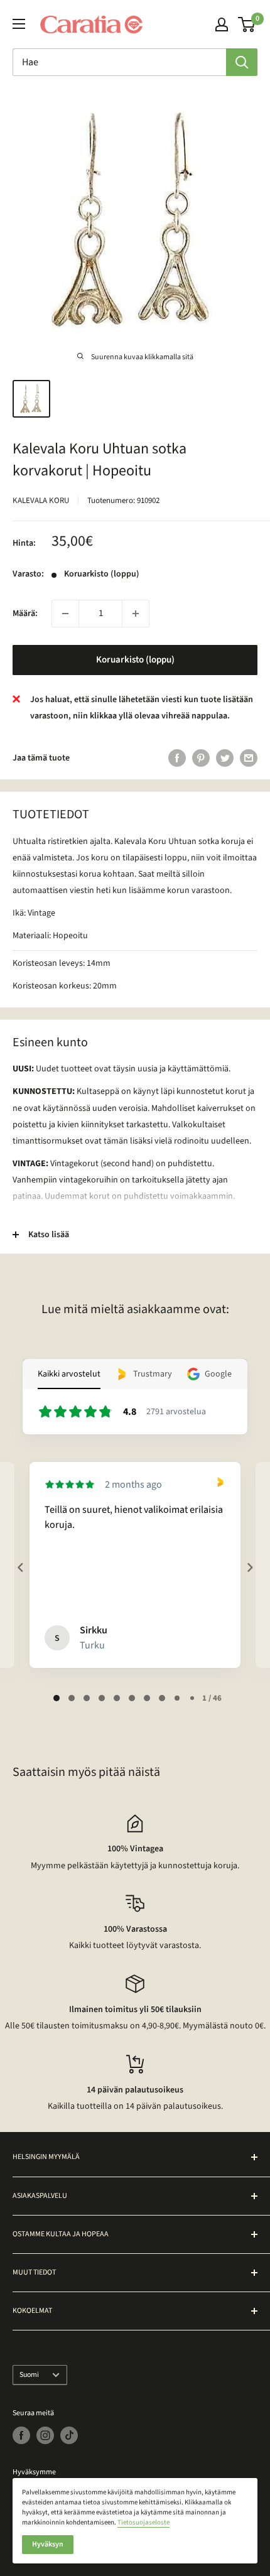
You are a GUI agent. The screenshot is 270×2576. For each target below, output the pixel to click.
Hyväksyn (48, 2544)
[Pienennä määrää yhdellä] (65, 614)
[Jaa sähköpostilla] (249, 758)
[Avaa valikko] (19, 24)
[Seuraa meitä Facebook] (21, 2435)
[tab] (57, 1698)
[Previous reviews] (20, 1567)
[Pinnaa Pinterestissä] (201, 758)
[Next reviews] (249, 1567)
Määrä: (25, 614)
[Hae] (242, 62)
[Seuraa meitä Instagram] (45, 2435)
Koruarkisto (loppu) (135, 660)
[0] (247, 24)
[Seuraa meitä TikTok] (69, 2435)
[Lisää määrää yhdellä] (136, 614)
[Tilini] (222, 24)
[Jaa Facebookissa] (177, 758)
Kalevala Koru (41, 501)
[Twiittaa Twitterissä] (225, 758)
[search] (119, 62)
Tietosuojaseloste (143, 2522)
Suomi (29, 2375)
